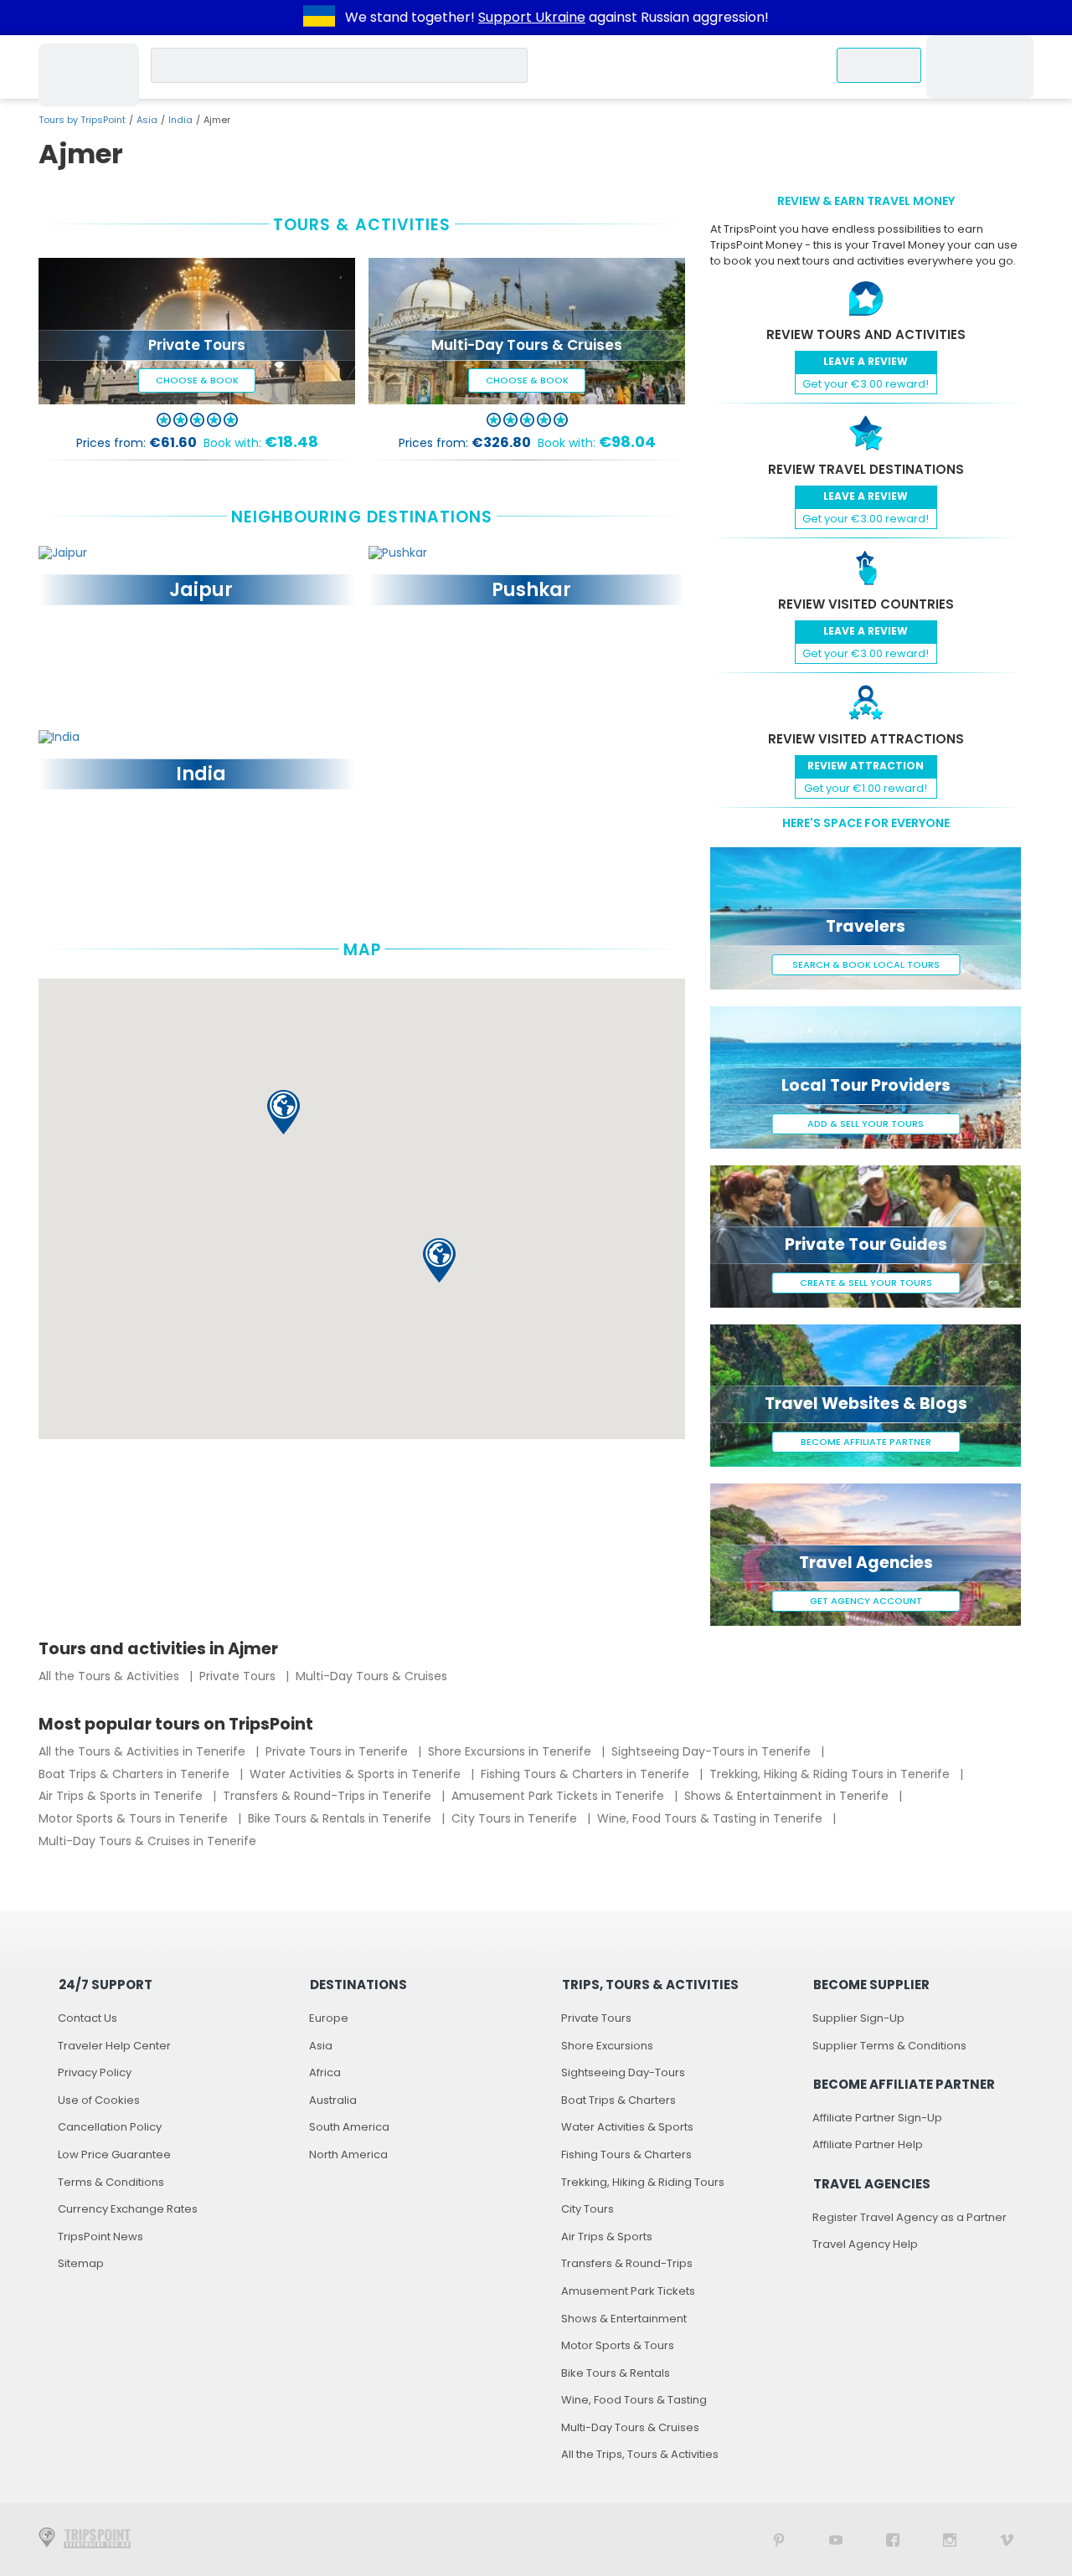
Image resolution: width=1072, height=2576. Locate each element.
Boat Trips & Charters (618, 2100)
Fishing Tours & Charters (626, 2154)
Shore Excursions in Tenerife (511, 1751)
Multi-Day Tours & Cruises (371, 1676)
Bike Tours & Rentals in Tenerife (341, 1818)
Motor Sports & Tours (618, 2345)
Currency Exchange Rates (128, 2209)
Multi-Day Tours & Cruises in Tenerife (147, 1841)
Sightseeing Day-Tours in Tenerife (713, 1751)
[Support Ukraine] (319, 18)
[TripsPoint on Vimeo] (1007, 2540)
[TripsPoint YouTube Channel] (836, 2540)
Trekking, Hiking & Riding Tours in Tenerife (831, 1774)
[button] (283, 1112)
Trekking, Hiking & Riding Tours (643, 2182)
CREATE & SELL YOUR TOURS (866, 1283)
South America (349, 2127)
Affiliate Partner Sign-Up (877, 2118)
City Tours (588, 2209)
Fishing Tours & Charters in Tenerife (587, 1774)
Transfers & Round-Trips (627, 2263)
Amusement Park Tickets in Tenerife (559, 1796)
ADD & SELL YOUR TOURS (866, 1123)
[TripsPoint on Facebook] (893, 2540)
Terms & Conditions (111, 2182)
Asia (147, 120)
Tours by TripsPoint (82, 120)
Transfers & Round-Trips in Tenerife (329, 1796)
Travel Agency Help (865, 2244)
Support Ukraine (532, 17)
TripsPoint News (100, 2237)
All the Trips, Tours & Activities (640, 2454)
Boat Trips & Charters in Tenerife (136, 1774)
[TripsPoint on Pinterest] (779, 2540)
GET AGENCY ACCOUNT (866, 1601)
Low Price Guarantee (114, 2154)
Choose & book (197, 380)
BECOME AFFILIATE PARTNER (866, 1442)
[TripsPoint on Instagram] (950, 2540)
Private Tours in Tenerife (338, 1751)
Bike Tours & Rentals (616, 2373)
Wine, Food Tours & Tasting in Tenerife (711, 1818)
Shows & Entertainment (624, 2319)
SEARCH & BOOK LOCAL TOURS (866, 964)
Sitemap (81, 2263)
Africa (325, 2072)
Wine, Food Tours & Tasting (634, 2400)
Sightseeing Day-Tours (623, 2072)
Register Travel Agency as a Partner (910, 2217)
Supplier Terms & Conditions (889, 2046)
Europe (329, 2018)
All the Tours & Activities (111, 1676)
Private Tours (239, 1676)
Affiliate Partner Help (868, 2144)
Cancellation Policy (110, 2127)
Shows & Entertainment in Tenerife (788, 1796)
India (180, 120)
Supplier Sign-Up (858, 2018)
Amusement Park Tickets (628, 2291)
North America (348, 2154)
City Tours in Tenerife (516, 1818)
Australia (333, 2100)
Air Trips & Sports (607, 2237)
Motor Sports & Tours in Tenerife (135, 1818)
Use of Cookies (99, 2100)
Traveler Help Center (114, 2046)
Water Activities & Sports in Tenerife (357, 1774)
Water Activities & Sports (627, 2127)
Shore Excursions (607, 2046)
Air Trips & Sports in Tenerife (122, 1796)
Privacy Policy (95, 2072)
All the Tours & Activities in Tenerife (144, 1751)
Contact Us (88, 2018)
